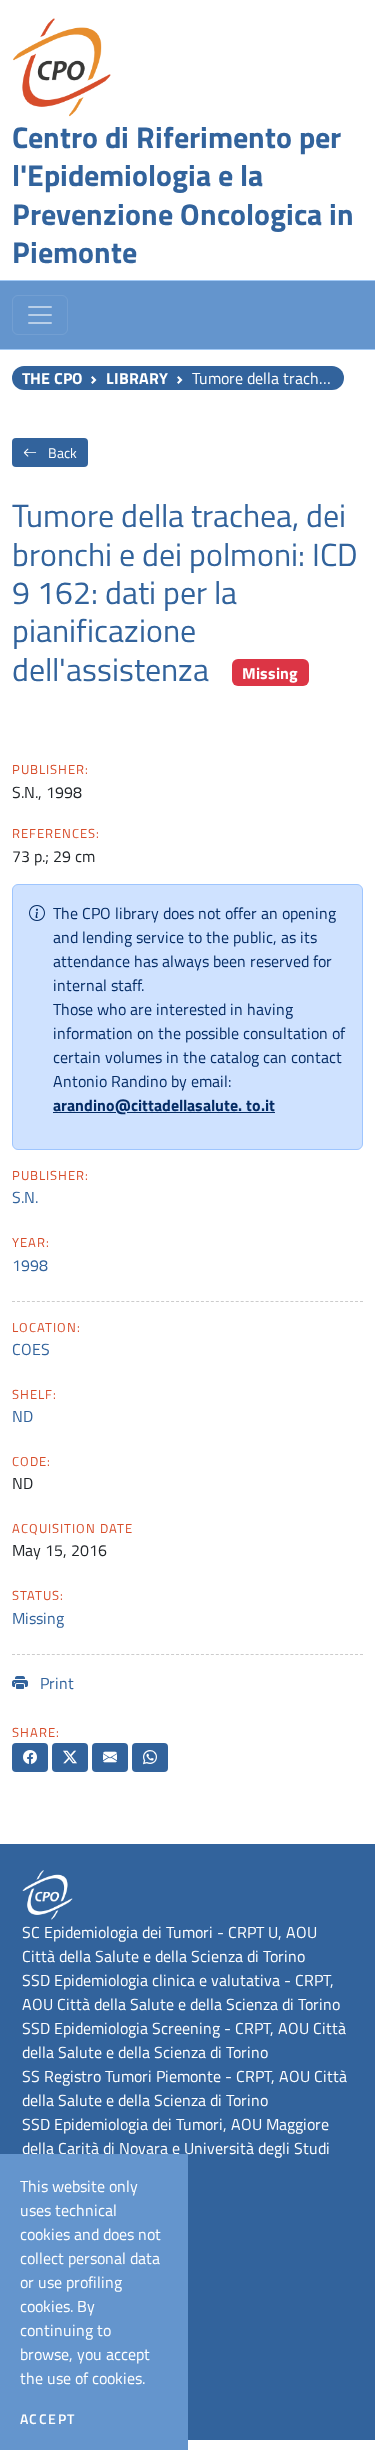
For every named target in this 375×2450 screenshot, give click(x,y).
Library (137, 378)
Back (61, 452)
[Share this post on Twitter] (70, 1757)
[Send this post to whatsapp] (150, 1757)
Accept (47, 2419)
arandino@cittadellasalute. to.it (164, 1105)
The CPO (52, 378)
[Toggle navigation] (40, 315)
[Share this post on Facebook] (30, 1757)
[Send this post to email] (110, 1757)
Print (55, 1683)
